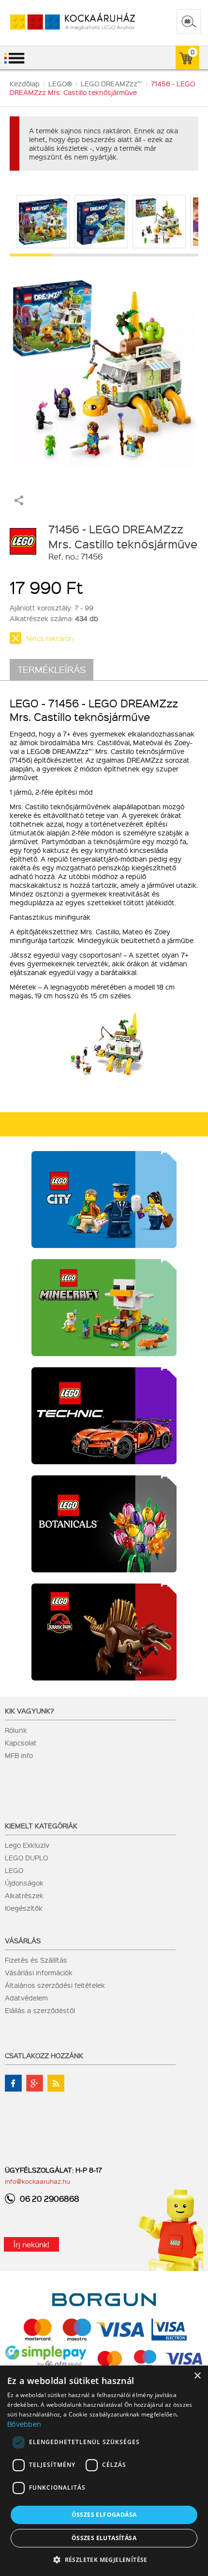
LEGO (14, 1870)
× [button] (197, 2376)
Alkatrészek (24, 1895)
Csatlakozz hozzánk (44, 2055)
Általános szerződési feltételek (55, 1985)
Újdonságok (24, 1883)
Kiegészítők (24, 1908)
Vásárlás (23, 1940)
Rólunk (16, 1730)
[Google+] (35, 2083)
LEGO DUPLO (26, 1857)
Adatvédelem (26, 1998)
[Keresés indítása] (189, 21)
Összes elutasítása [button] (104, 2538)
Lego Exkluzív (27, 1845)
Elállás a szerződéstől (40, 2010)
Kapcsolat (21, 1743)
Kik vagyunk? (30, 1711)
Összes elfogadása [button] (104, 2515)
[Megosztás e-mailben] (19, 502)
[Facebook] (13, 2083)
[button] (104, 2559)
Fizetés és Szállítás (36, 1960)
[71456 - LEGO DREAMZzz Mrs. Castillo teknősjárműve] (104, 367)
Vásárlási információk (39, 1972)
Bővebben (24, 2424)
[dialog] (104, 2471)
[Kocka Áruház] (62, 22)
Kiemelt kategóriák (41, 1825)
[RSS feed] (56, 2083)
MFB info (19, 1755)
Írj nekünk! (31, 2244)
